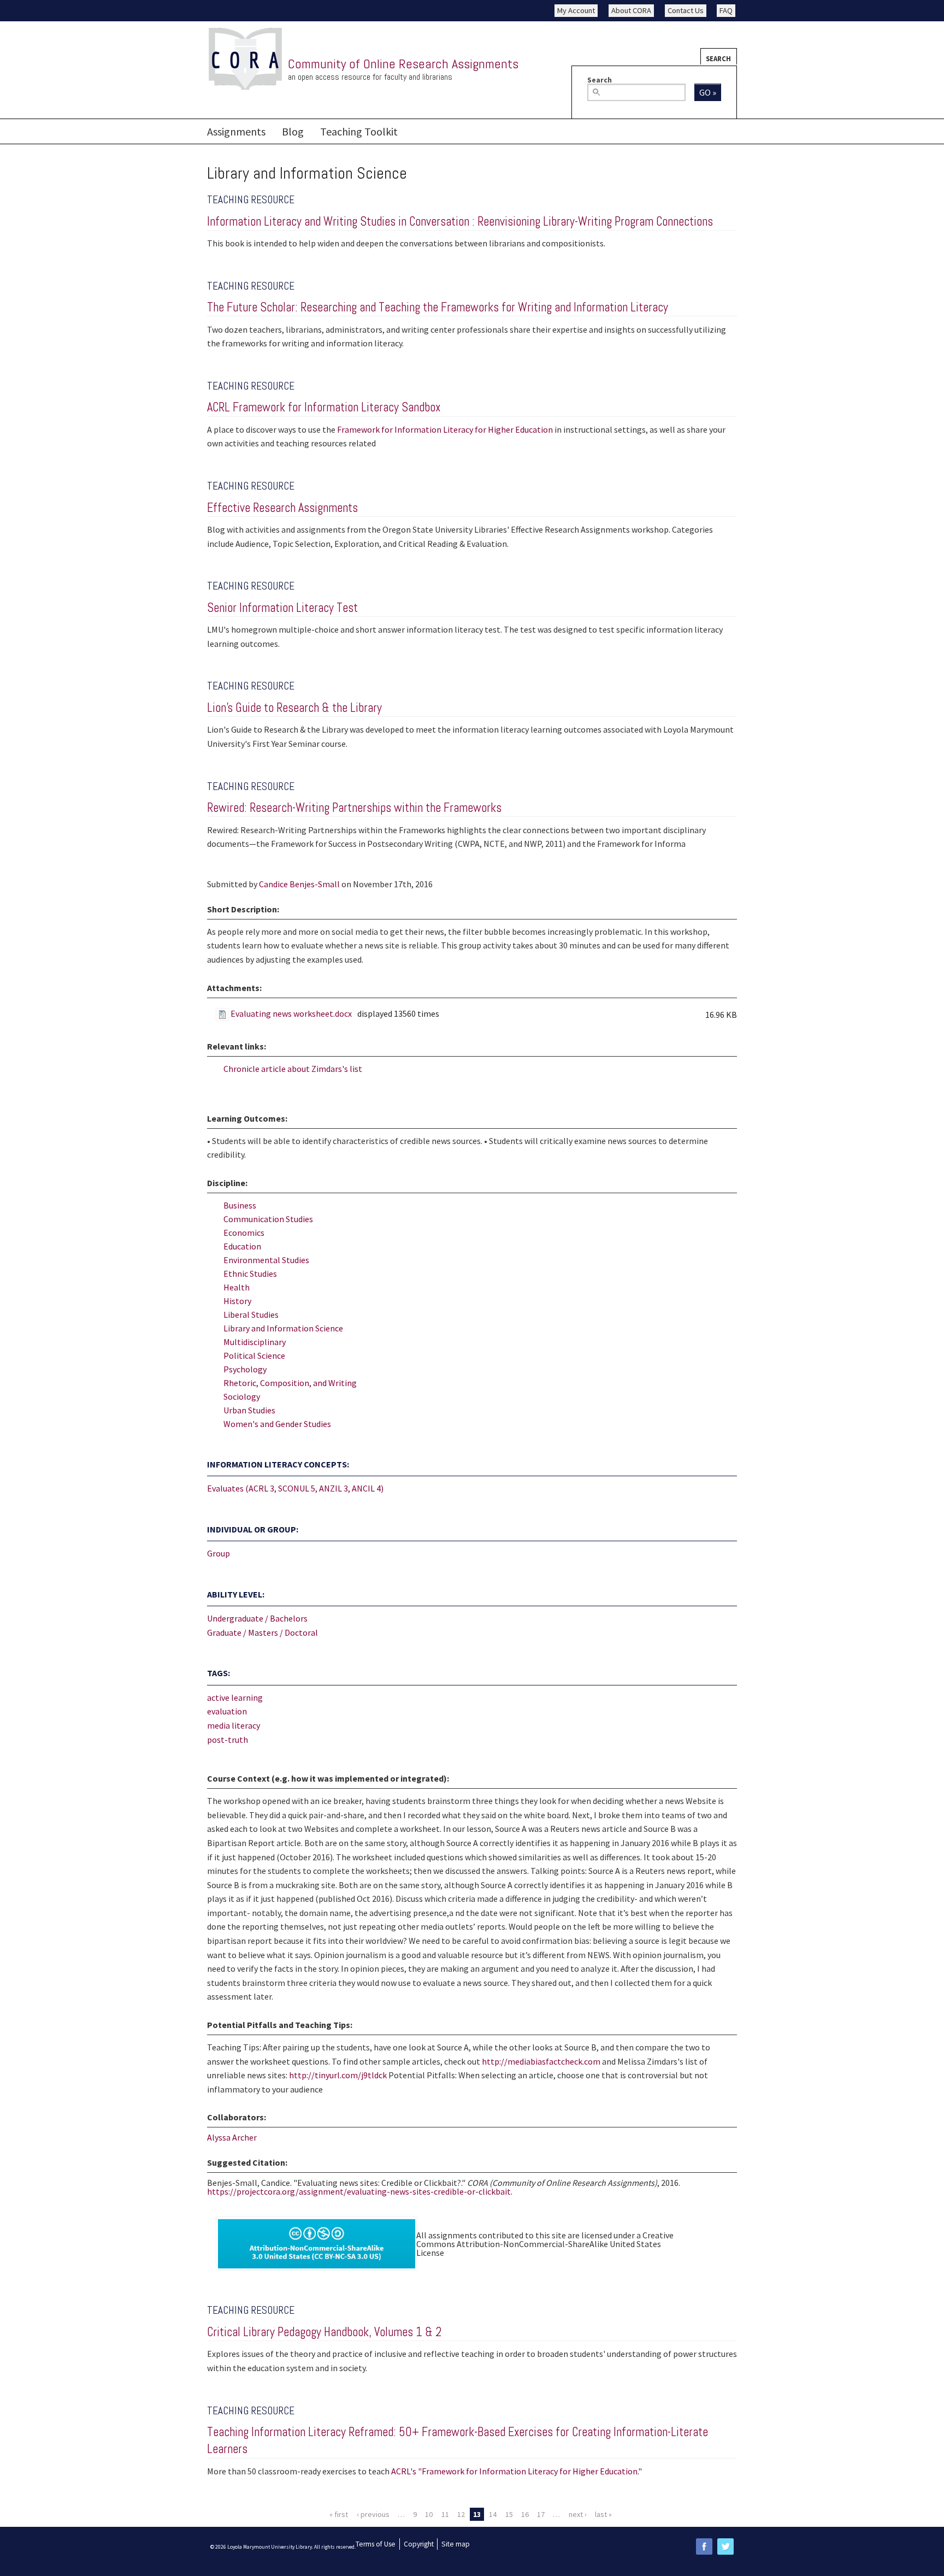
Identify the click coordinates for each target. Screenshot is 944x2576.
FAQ (726, 10)
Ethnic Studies (250, 1274)
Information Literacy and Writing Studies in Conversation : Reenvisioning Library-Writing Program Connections (460, 222)
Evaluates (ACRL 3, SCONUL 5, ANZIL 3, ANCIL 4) (295, 1488)
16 (525, 2514)
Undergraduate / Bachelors (257, 1618)
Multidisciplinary (255, 1342)
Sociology (242, 1396)
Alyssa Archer (232, 2137)
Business (240, 1205)
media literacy (234, 1725)
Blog (293, 131)
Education (242, 1246)
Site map (456, 2544)
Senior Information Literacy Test (282, 608)
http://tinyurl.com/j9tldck (338, 2075)
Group (219, 1553)
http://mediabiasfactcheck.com (541, 2061)
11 (445, 2514)
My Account (576, 10)
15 (509, 2514)
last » (603, 2514)
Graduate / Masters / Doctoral (262, 1632)
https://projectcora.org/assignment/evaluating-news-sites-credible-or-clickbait (359, 2191)
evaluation (227, 1711)
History (237, 1301)
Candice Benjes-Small (299, 884)
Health (237, 1287)
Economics (244, 1233)
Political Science (254, 1355)
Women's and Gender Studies (277, 1424)
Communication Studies (268, 1219)
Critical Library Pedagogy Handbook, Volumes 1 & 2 (324, 2332)
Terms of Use (376, 2544)
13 (477, 2514)
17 (541, 2514)
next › (578, 2514)
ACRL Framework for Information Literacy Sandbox (324, 407)
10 (429, 2514)
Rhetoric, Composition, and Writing (290, 1383)
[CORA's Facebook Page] (704, 2546)
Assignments (236, 131)
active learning (235, 1697)
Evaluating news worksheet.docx (291, 1013)
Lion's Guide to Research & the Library (294, 708)
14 (493, 2514)
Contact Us (686, 10)
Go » (708, 92)
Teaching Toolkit (359, 131)
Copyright (419, 2544)
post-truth (228, 1740)
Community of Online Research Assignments (403, 64)
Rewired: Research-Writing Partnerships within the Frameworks (354, 808)
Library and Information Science (283, 1328)
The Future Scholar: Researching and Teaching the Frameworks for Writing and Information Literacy (438, 307)
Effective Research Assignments (282, 508)
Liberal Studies (251, 1314)
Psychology (245, 1369)
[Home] (245, 59)
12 (461, 2514)
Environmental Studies (266, 1260)
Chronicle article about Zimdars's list (293, 1069)
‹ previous (373, 2514)
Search (718, 58)
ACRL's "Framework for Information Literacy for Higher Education (514, 2471)
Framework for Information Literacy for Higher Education (445, 429)
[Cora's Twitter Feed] (725, 2546)
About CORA (631, 10)
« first (339, 2514)
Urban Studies (249, 1410)
